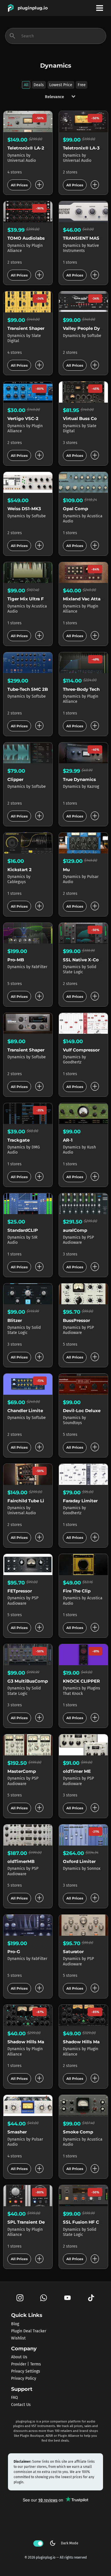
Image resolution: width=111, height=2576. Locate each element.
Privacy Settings (26, 2371)
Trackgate (18, 1140)
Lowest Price (61, 85)
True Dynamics (79, 779)
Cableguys (17, 882)
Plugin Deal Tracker (29, 2331)
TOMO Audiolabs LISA (32, 238)
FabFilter (39, 967)
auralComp (75, 1230)
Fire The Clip (77, 1591)
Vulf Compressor (81, 1050)
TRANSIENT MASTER (85, 238)
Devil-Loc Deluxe (82, 1411)
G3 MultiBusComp (28, 1681)
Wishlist (18, 2338)
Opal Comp (75, 509)
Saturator (73, 1952)
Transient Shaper (26, 328)
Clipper (15, 779)
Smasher (17, 2132)
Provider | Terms (26, 2364)
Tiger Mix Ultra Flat (29, 599)
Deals (39, 85)
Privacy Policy (24, 2378)
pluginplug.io (33, 8)
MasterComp (22, 1771)
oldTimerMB (21, 1861)
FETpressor (20, 1591)
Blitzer (15, 1320)
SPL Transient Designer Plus (38, 2222)
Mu (66, 870)
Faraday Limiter (80, 1501)
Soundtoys (72, 1423)
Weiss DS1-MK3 (24, 509)
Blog (15, 2324)
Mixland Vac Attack (84, 599)
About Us (19, 2357)
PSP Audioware (78, 1240)
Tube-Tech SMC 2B (28, 689)
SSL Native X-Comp (85, 960)
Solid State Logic (80, 969)
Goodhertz (72, 1062)
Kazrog (93, 787)
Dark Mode (64, 2543)
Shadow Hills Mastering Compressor (48, 2042)
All (26, 85)
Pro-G (14, 1952)
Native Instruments (81, 248)
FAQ (15, 2398)
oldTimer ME (77, 1771)
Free (82, 85)
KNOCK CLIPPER (81, 1681)
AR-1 (68, 1140)
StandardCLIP (23, 1230)
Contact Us (21, 2405)
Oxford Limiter (79, 1861)
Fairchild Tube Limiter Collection (44, 1501)
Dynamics (17, 155)
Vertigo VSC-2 (23, 418)
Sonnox (94, 1869)
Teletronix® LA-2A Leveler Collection (48, 148)
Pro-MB (16, 960)
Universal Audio (22, 161)
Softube (94, 336)
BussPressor (76, 1320)
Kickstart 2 (19, 870)
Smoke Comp (78, 2132)
